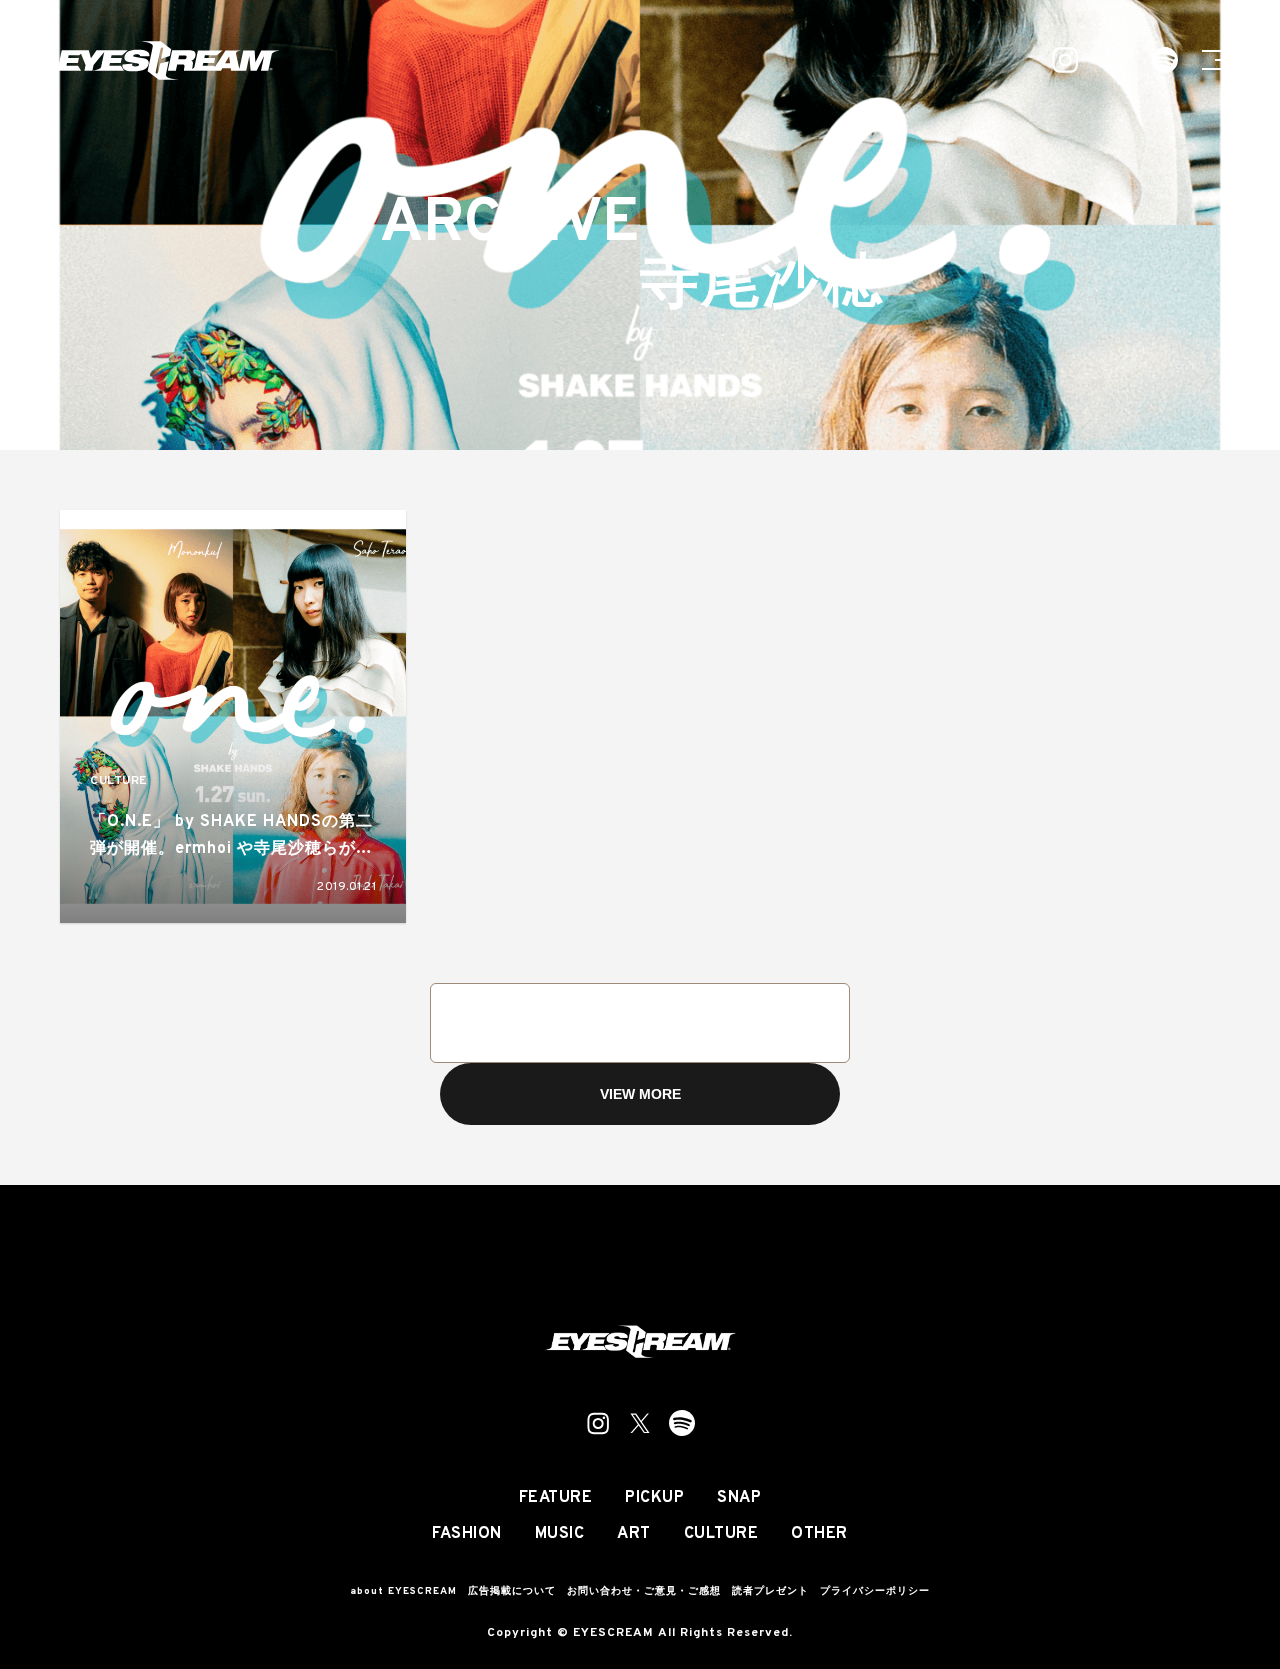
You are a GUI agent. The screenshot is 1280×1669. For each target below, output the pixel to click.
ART (634, 1534)
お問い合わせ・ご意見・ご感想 (644, 1591)
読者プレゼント (770, 1591)
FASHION (467, 1534)
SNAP (739, 1498)
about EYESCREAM (403, 1591)
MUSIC (560, 1534)
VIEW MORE (640, 1094)
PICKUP (654, 1498)
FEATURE (556, 1498)
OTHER (819, 1534)
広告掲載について (512, 1591)
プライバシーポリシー (875, 1591)
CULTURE (118, 781)
